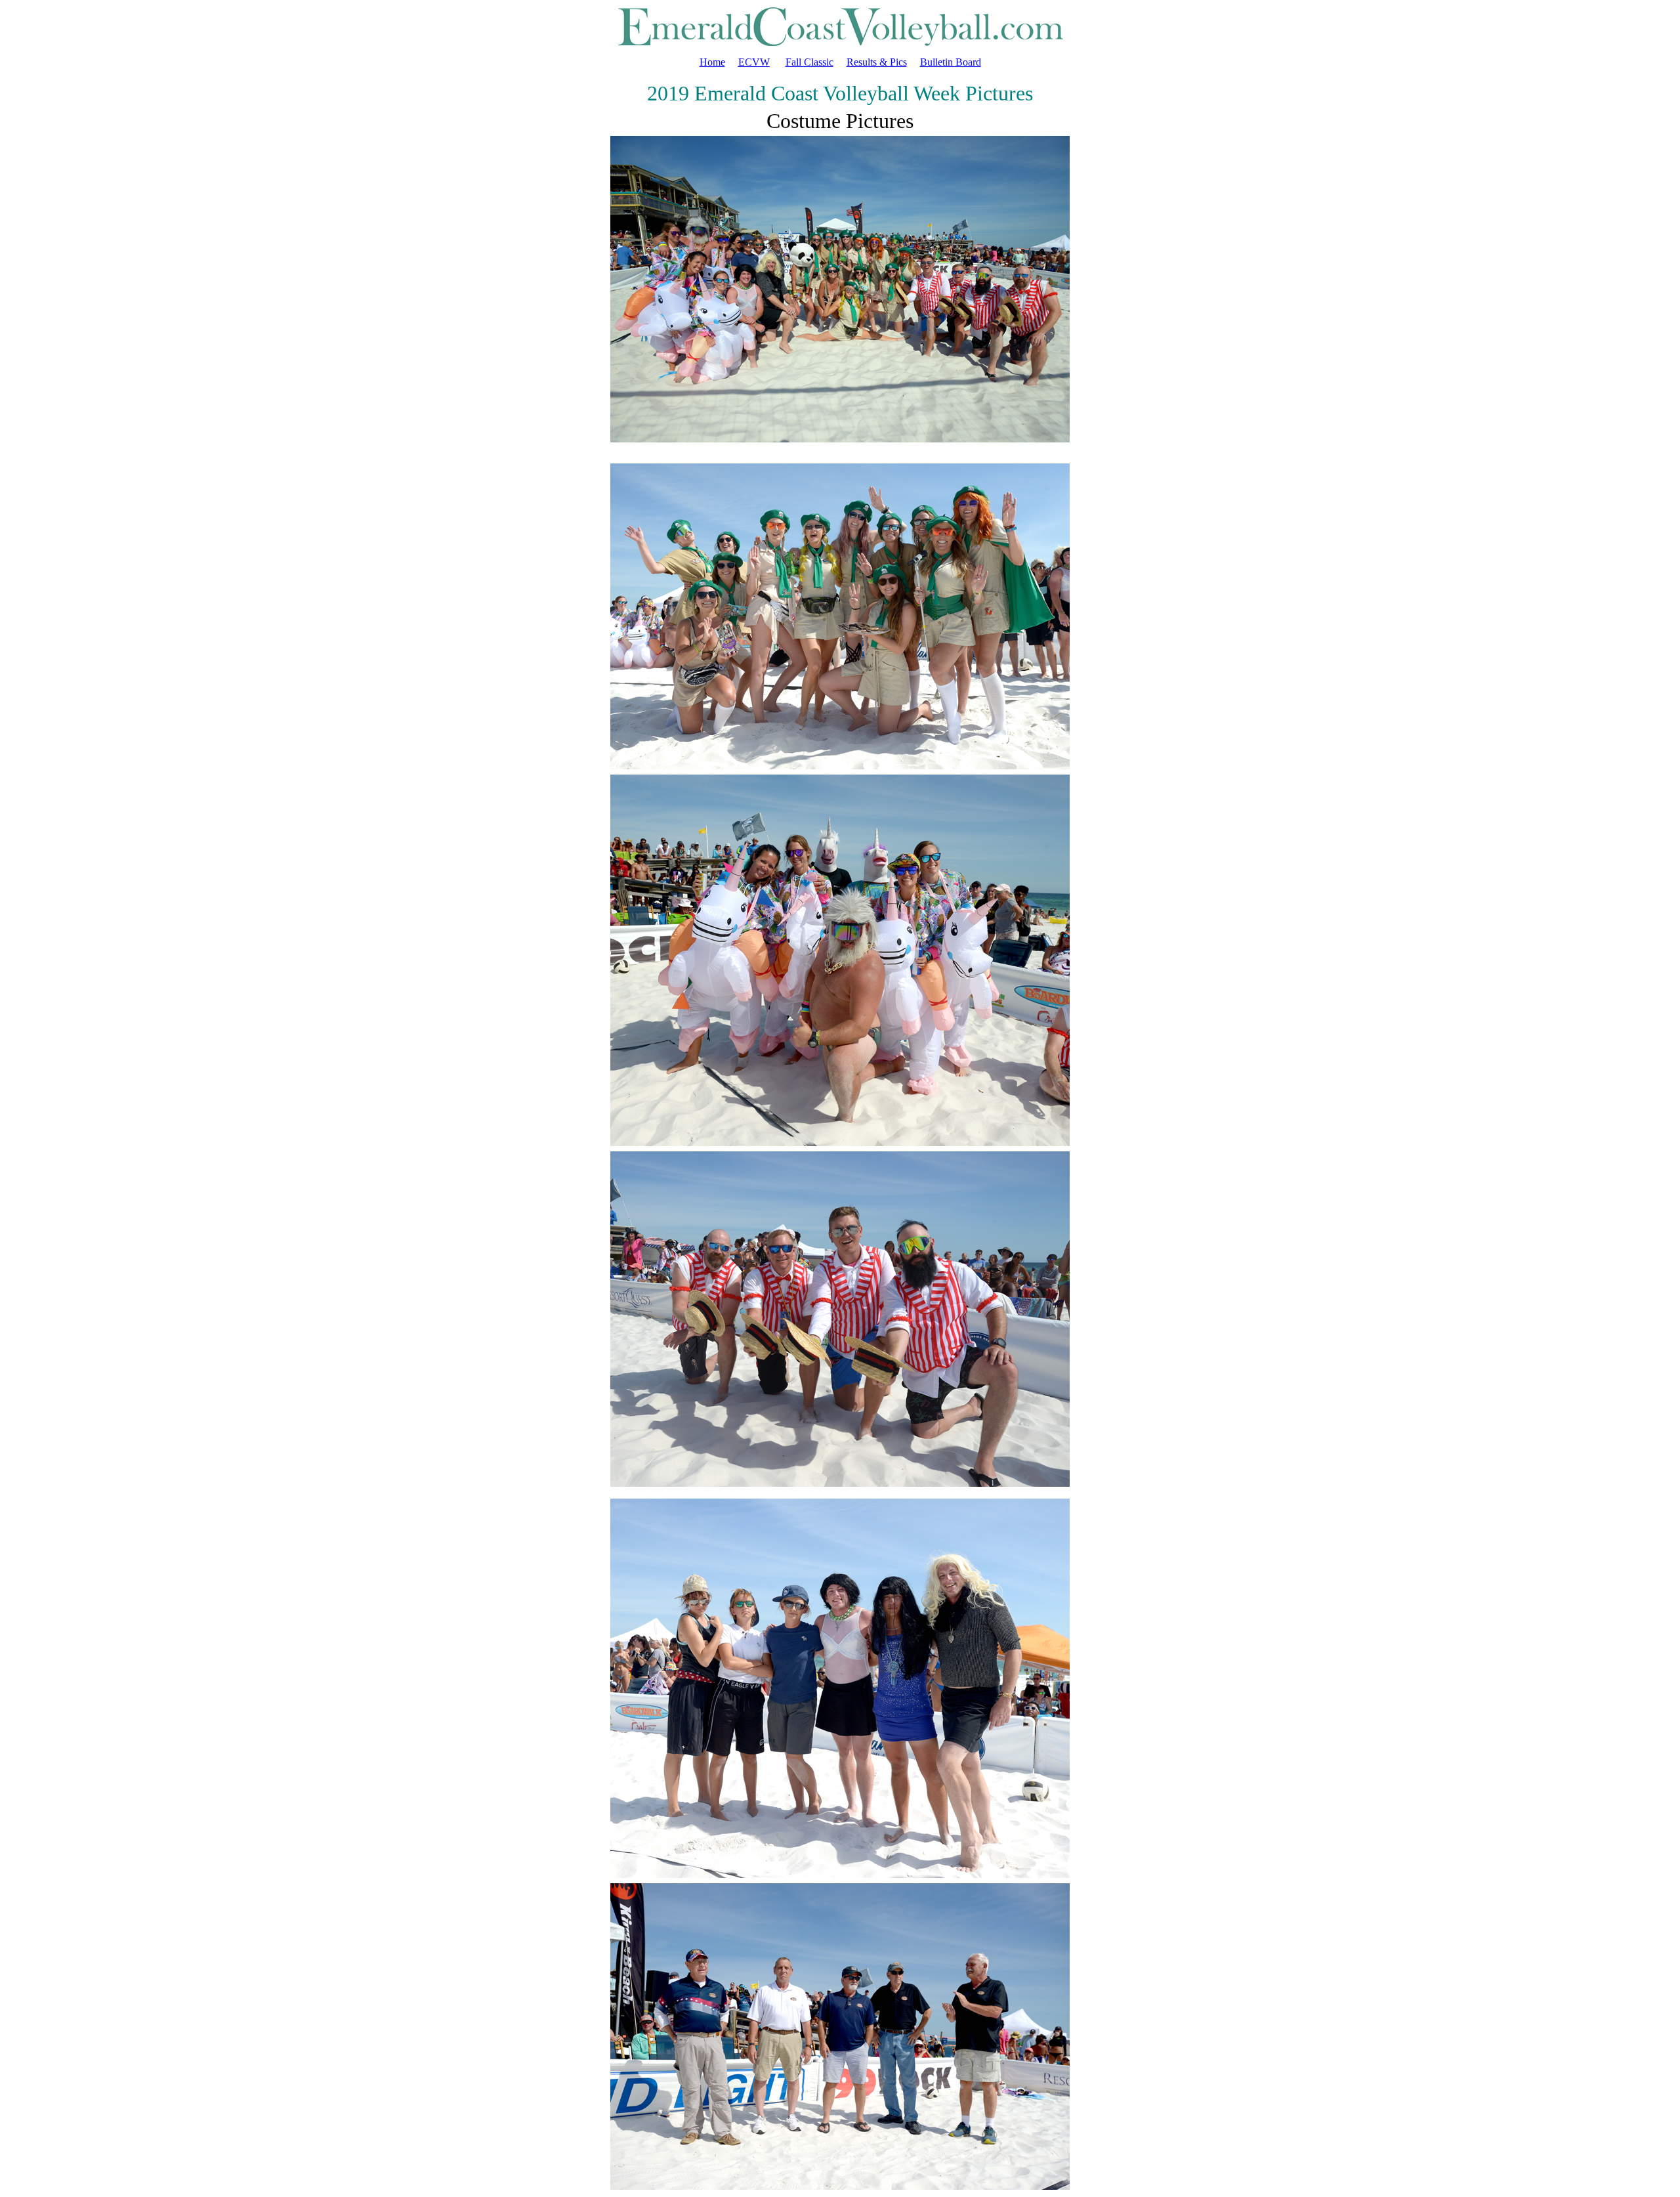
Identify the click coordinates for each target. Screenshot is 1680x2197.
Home (712, 62)
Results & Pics (877, 62)
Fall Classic (809, 62)
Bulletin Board (951, 62)
